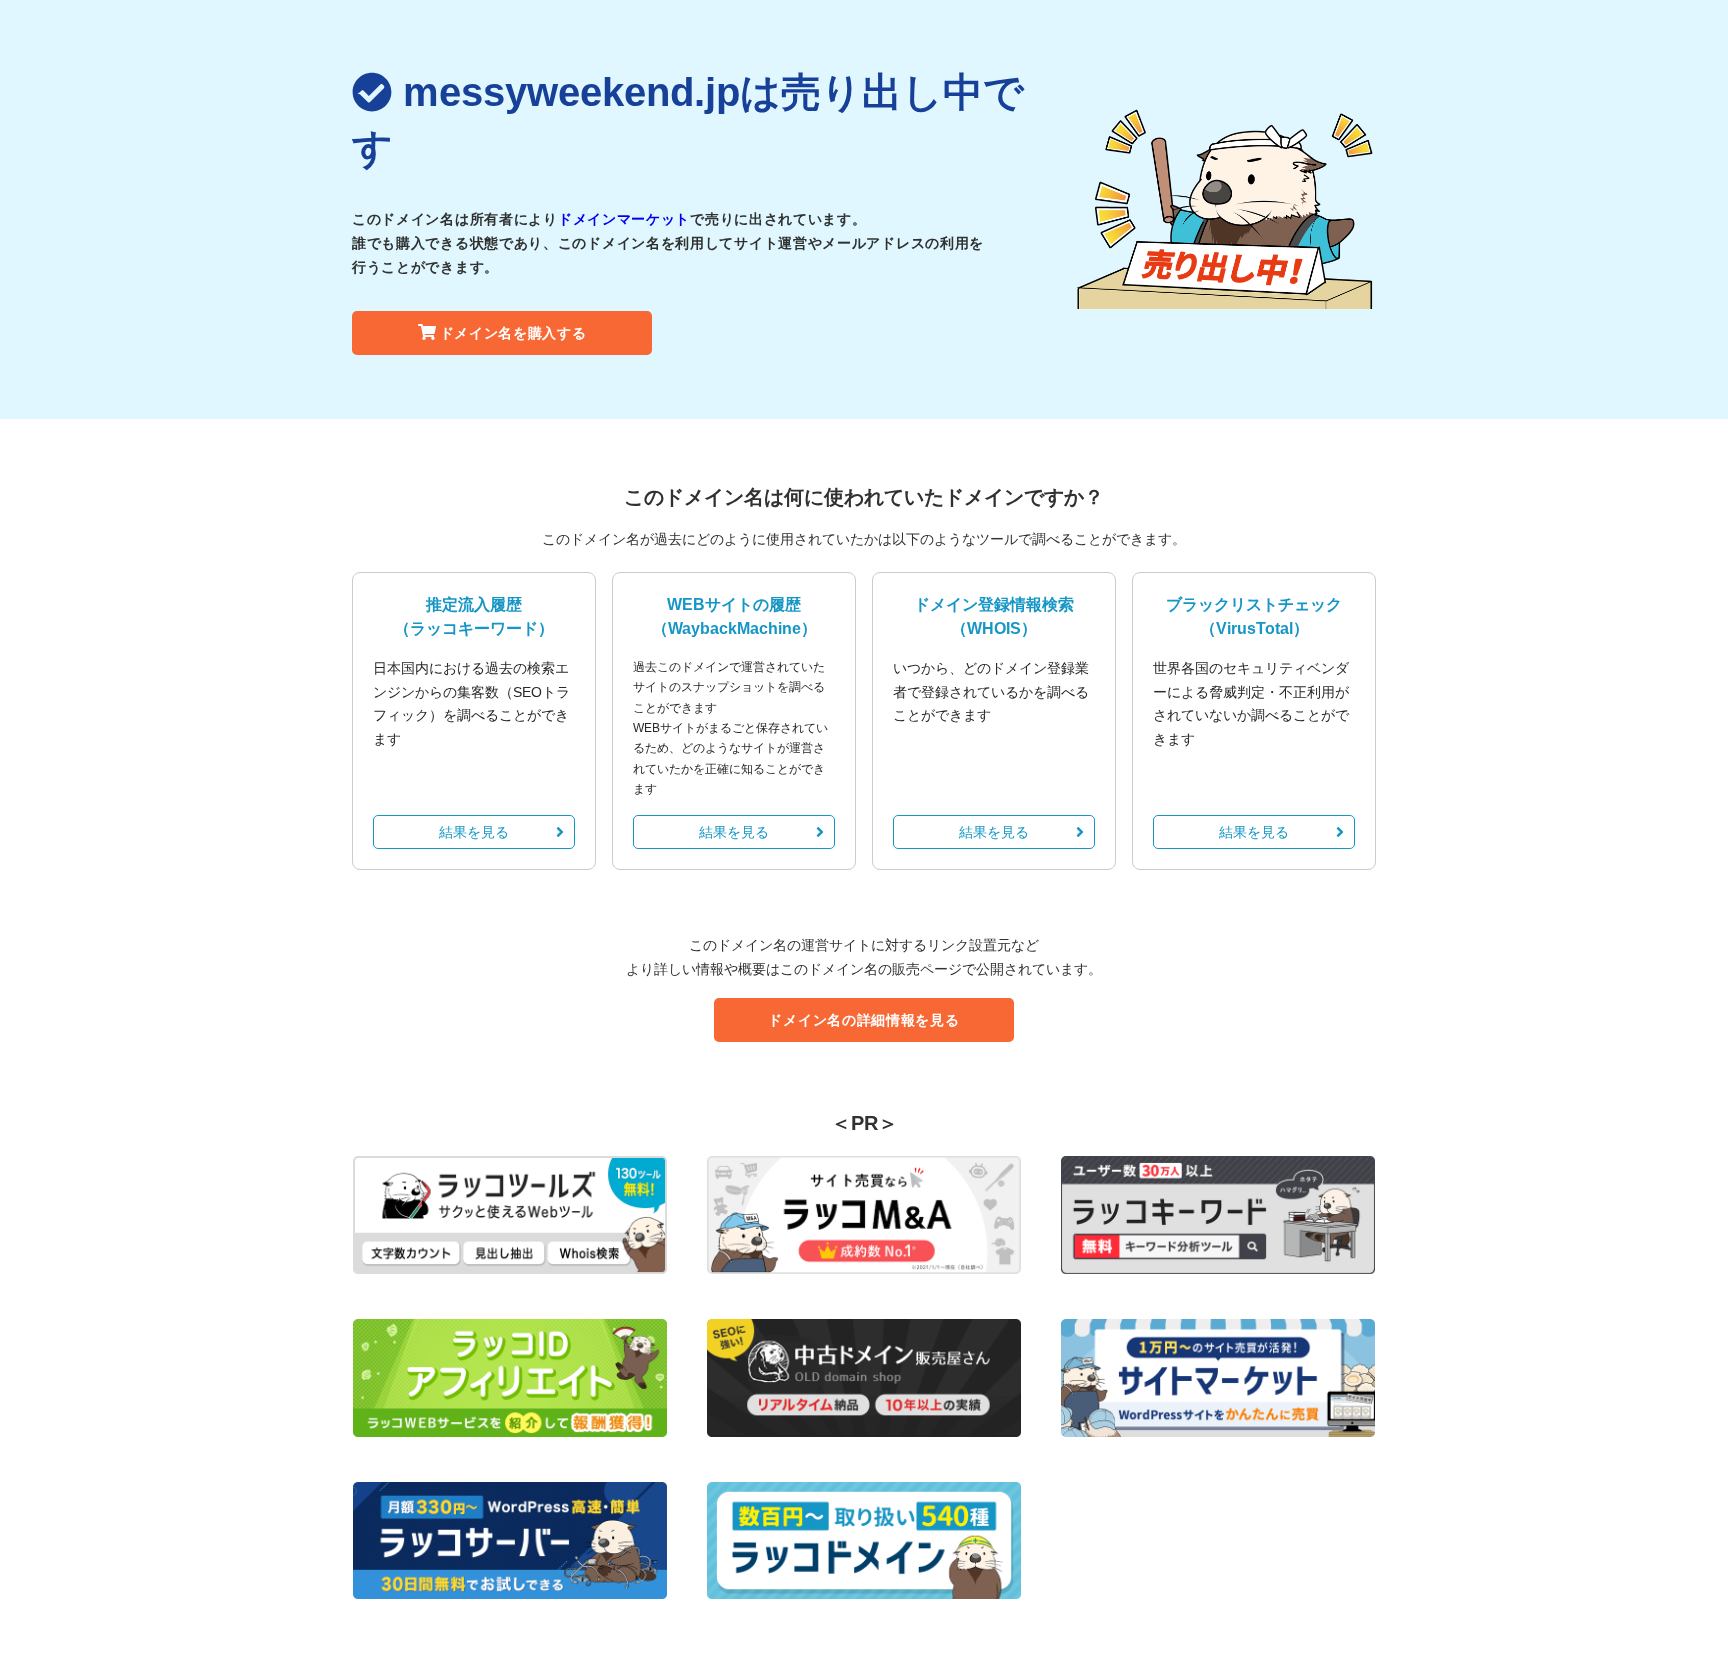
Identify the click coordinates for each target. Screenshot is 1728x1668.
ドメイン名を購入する (513, 333)
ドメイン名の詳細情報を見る (863, 1020)
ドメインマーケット (624, 219)
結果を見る (474, 832)
